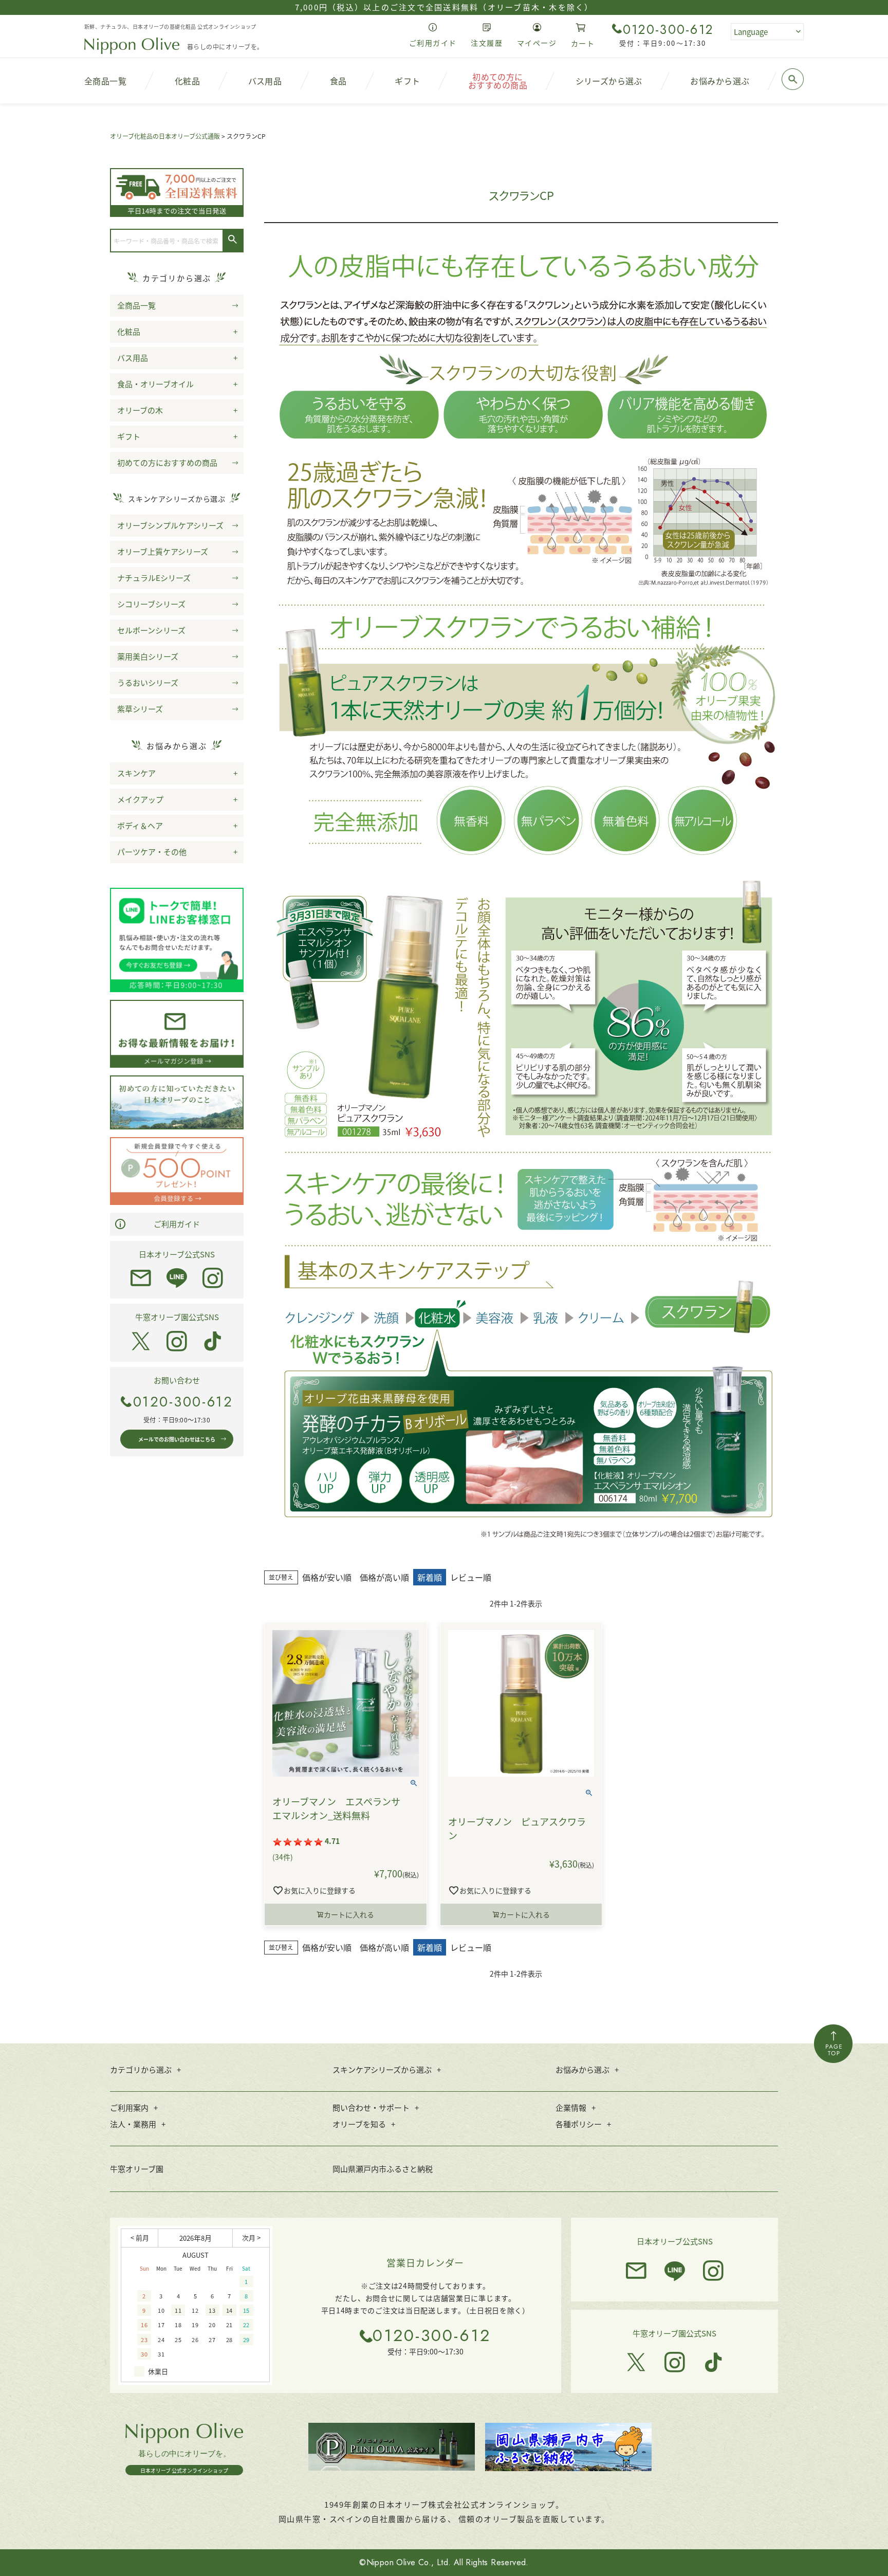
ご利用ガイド (177, 1224)
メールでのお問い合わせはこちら (177, 1439)
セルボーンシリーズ (151, 630)
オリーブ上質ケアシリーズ (163, 551)
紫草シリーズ (140, 709)
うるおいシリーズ (148, 682)
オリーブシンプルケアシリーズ (170, 525)
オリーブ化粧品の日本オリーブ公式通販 (165, 136)
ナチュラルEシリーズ (154, 578)
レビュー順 (471, 1577)
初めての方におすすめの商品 (167, 462)
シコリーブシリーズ (151, 604)
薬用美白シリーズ (148, 656)
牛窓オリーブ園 (137, 2169)
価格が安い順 (327, 1577)
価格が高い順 (384, 1577)
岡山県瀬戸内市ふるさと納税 (383, 2169)
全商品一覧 (136, 305)
